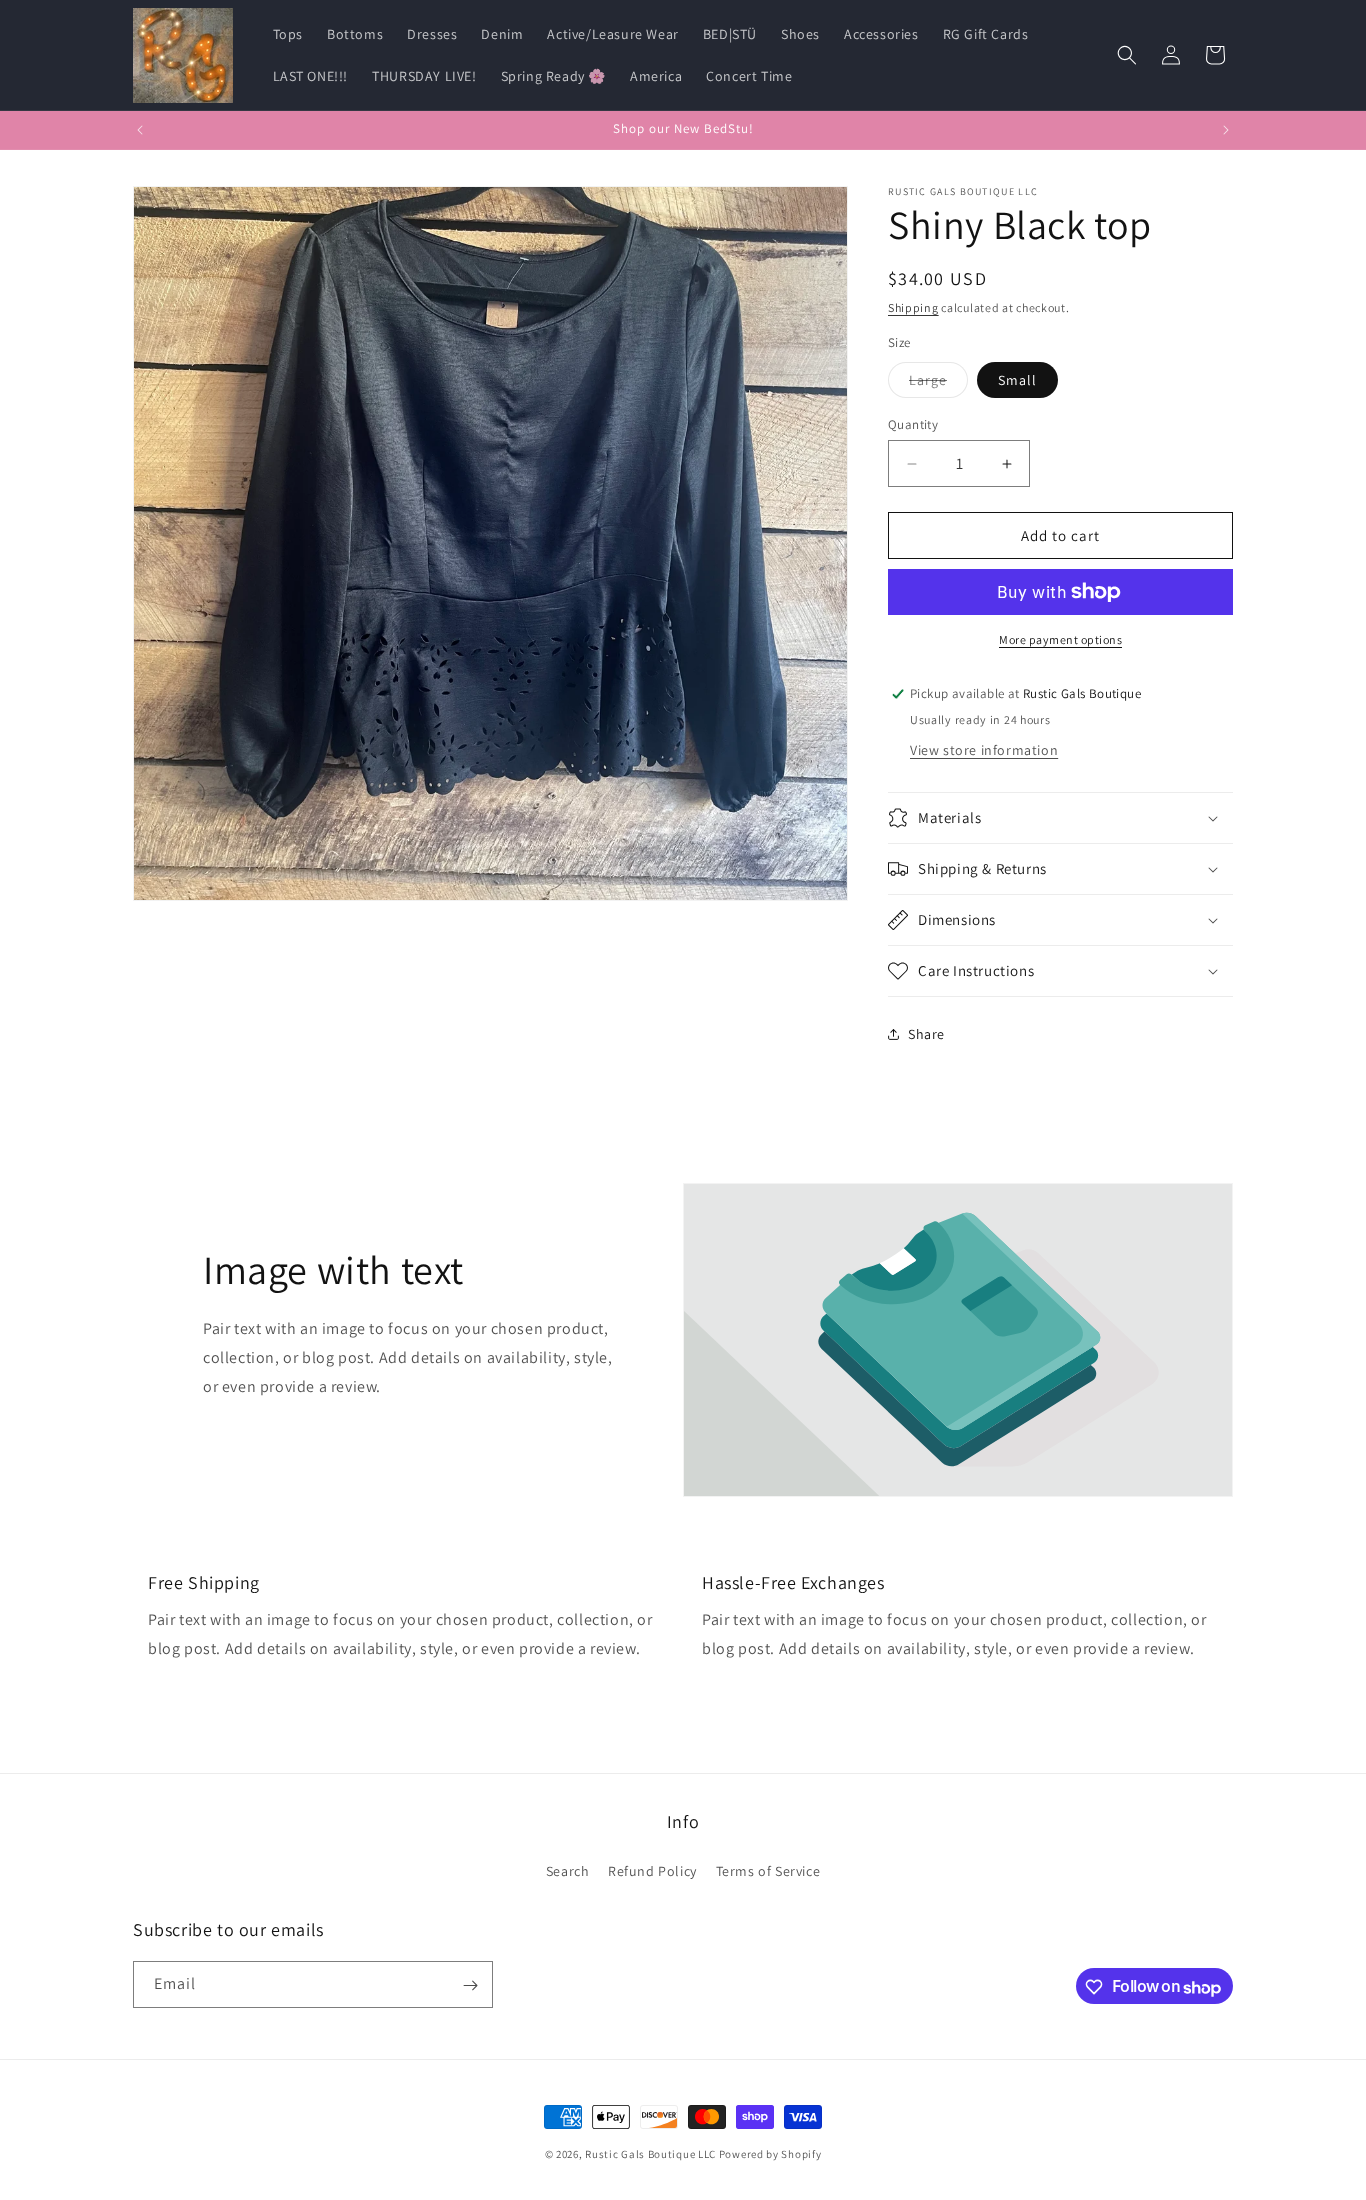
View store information (984, 750)
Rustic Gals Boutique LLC (652, 2154)
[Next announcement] (1226, 130)
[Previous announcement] (140, 130)
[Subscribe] (470, 1985)
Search (568, 1870)
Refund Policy (652, 1870)
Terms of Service (768, 1870)
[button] (1127, 55)
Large (938, 384)
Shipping (913, 307)
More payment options (1060, 639)
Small (1017, 380)
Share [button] (926, 1034)
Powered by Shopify (770, 2154)
